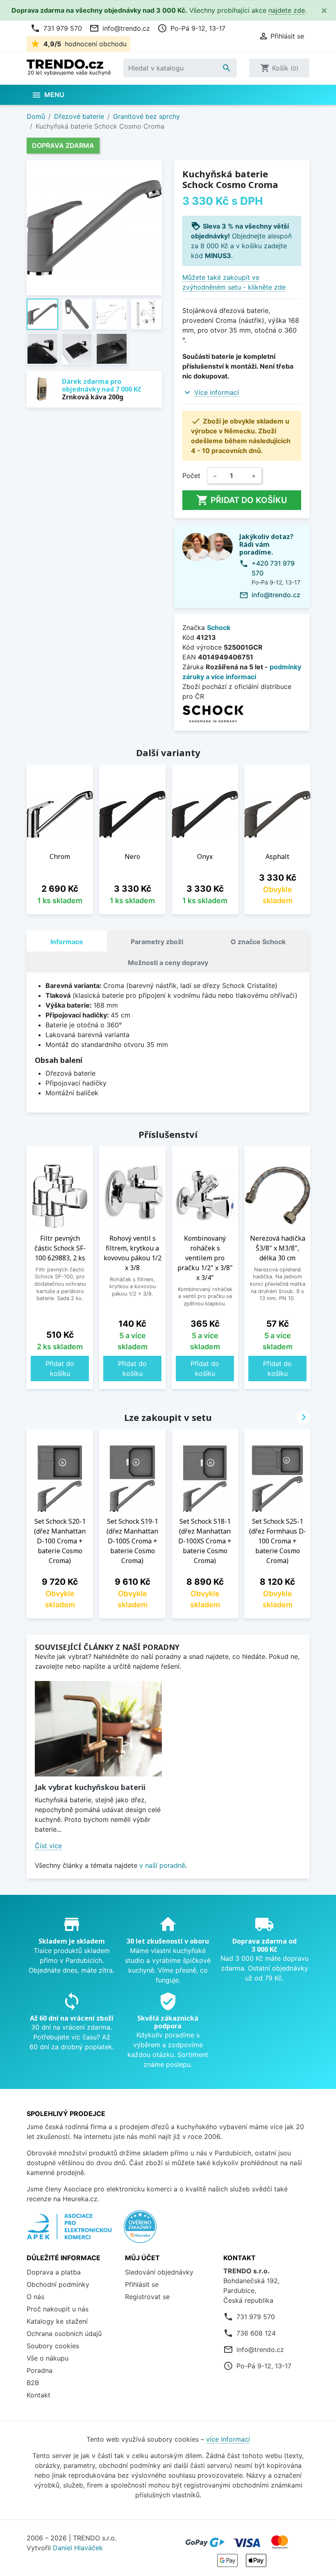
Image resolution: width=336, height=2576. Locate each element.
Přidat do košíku (242, 500)
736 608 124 (256, 2333)
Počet (191, 476)
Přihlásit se (142, 2284)
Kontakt (39, 2395)
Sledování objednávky (159, 2272)
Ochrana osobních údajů (64, 2334)
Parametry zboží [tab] (157, 942)
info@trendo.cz (120, 28)
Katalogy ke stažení (57, 2321)
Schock (219, 628)
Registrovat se (147, 2297)
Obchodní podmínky (58, 2284)
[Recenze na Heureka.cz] (140, 2231)
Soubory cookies (53, 2346)
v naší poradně (162, 1865)
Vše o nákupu (48, 2358)
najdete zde (287, 10)
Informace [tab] (67, 942)
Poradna (40, 2370)
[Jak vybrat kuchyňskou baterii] (98, 1729)
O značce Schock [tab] (258, 942)
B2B (33, 2383)
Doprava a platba (54, 2272)
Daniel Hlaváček (78, 2548)
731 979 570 (56, 28)
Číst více (48, 1846)
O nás (35, 2297)
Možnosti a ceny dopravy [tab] (168, 963)
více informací (228, 2439)
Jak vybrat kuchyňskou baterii (90, 1787)
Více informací (217, 392)
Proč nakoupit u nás (58, 2309)
